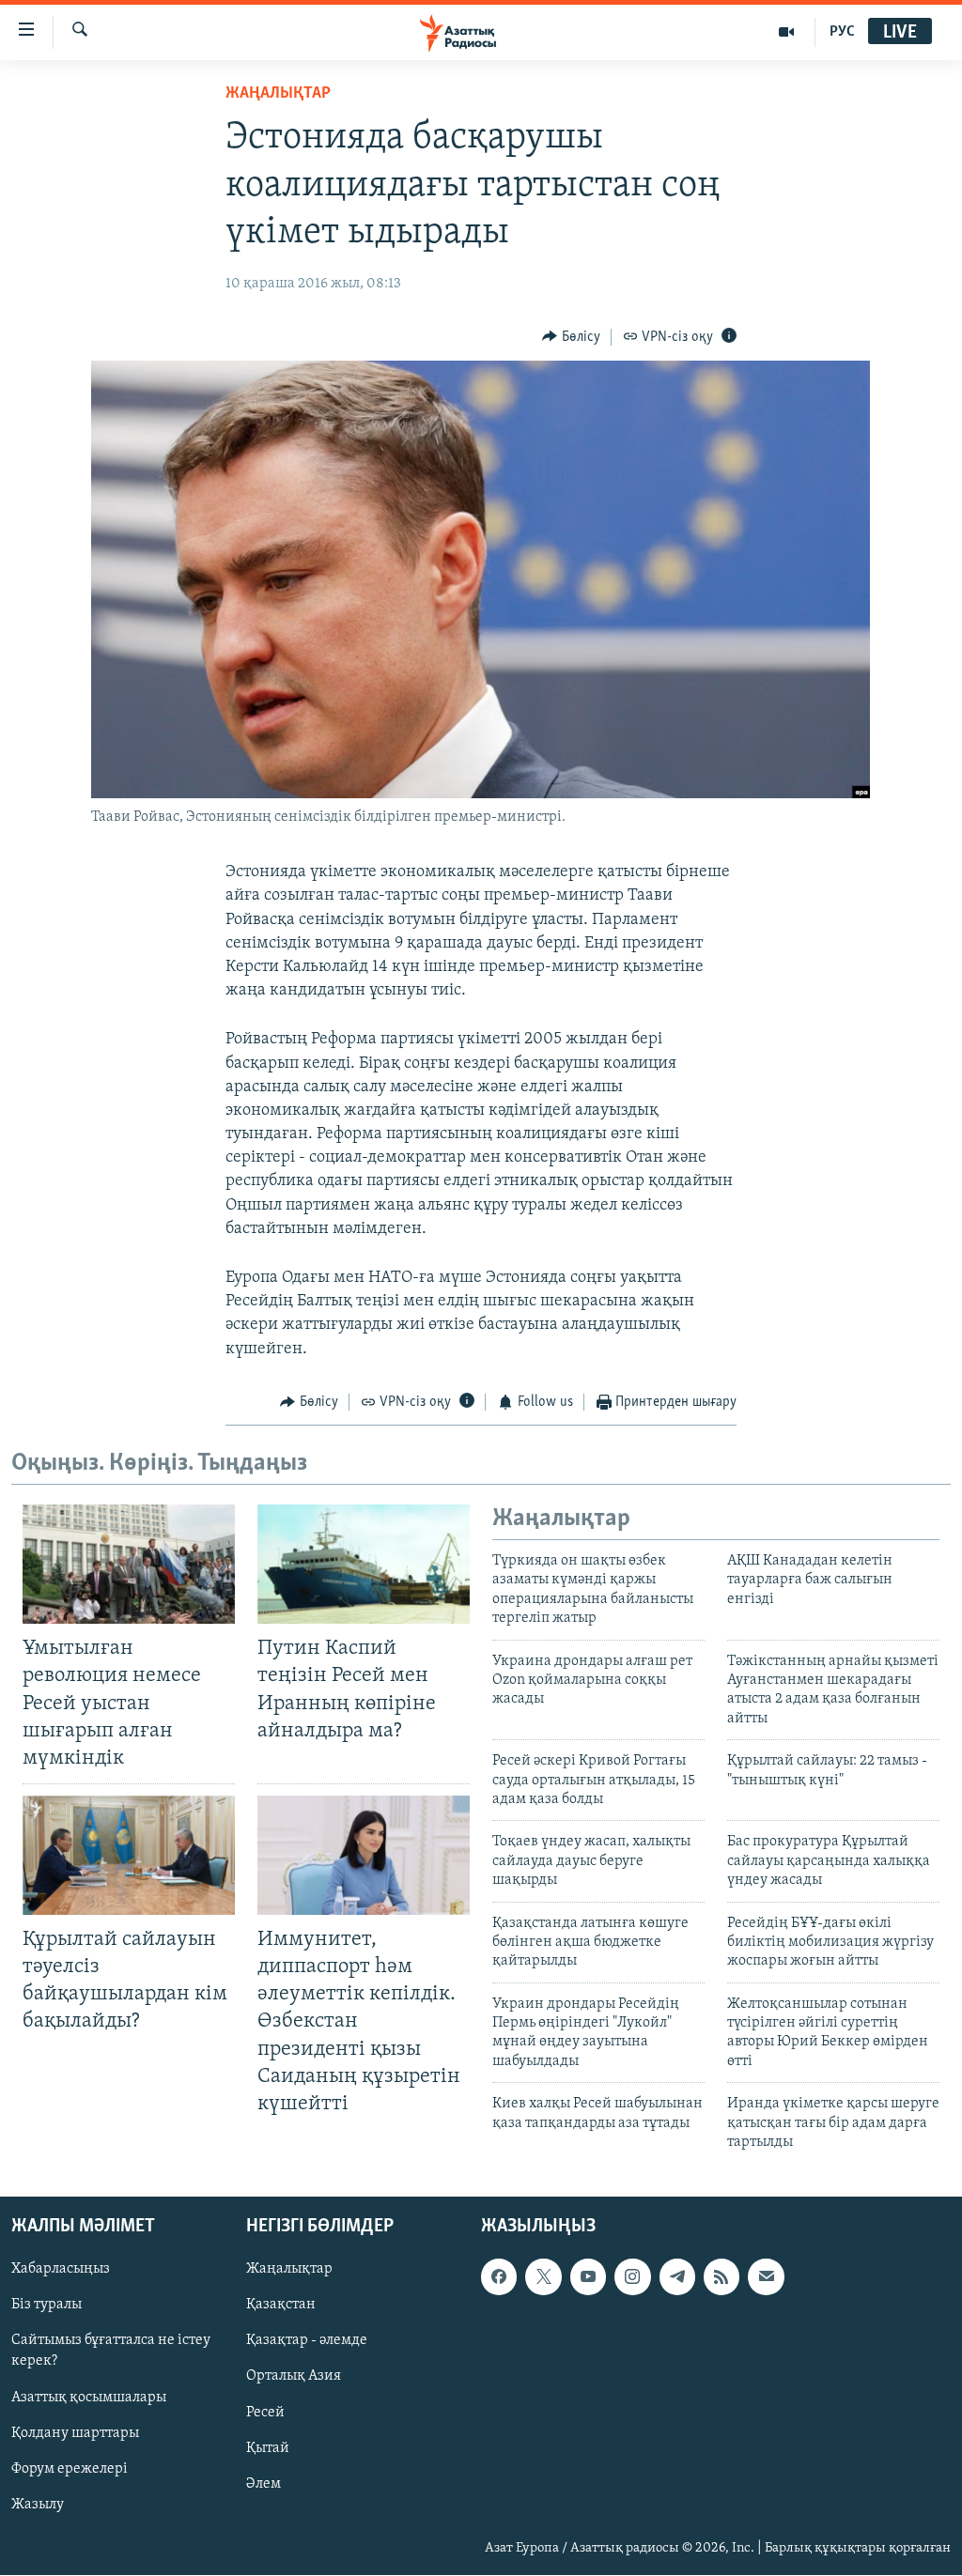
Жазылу (38, 2505)
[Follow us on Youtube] (588, 2277)
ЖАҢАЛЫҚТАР (278, 94)
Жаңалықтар (289, 2270)
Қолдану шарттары (75, 2433)
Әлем (264, 2484)
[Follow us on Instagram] (632, 2277)
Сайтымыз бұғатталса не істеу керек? (111, 2352)
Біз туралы (47, 2306)
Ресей (265, 2413)
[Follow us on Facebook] (499, 2277)
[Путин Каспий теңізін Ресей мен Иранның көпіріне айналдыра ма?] (364, 1564)
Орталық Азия (294, 2377)
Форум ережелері (70, 2469)
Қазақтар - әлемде (307, 2341)
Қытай (268, 2448)
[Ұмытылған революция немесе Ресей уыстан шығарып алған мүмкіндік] (129, 1564)
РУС (842, 32)
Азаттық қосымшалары (89, 2398)
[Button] (571, 337)
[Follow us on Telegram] (677, 2277)
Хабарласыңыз (61, 2270)
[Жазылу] (766, 2277)
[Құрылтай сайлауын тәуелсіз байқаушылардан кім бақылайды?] (129, 1855)
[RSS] (721, 2277)
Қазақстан (281, 2306)
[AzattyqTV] (787, 32)
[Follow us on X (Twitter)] (543, 2277)
